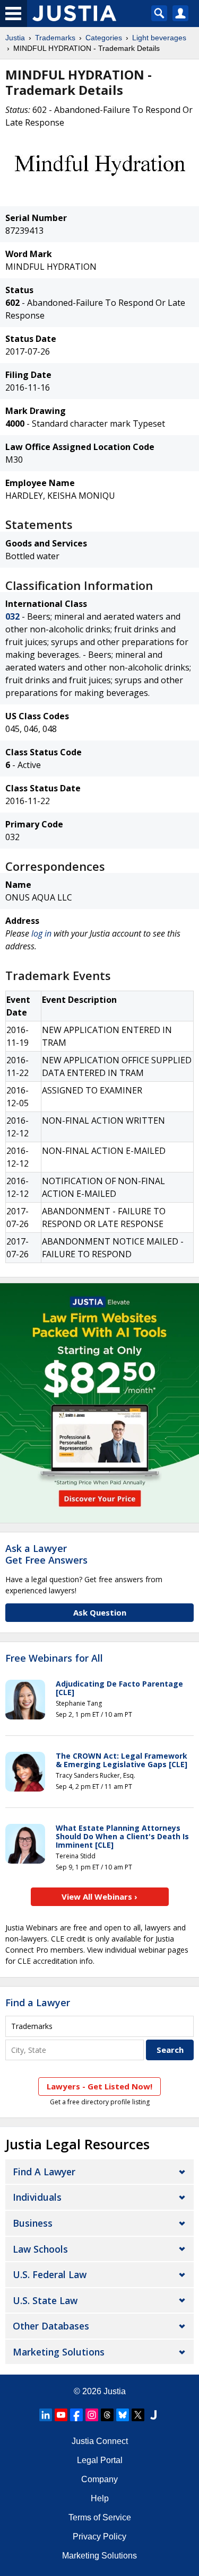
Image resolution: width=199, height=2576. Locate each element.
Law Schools (40, 2249)
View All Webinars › (99, 1896)
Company (99, 2479)
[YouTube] (61, 2415)
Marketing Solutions (59, 2352)
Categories (104, 38)
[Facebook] (76, 2415)
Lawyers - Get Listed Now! (99, 2086)
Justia (15, 38)
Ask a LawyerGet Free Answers (46, 1554)
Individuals (37, 2197)
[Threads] (107, 2415)
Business (33, 2223)
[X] (138, 2415)
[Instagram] (92, 2415)
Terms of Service (100, 2517)
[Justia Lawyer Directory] (153, 2415)
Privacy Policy (99, 2537)
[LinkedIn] (46, 2415)
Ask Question (100, 1612)
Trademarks (55, 38)
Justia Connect (100, 2441)
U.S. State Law (45, 2300)
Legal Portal (100, 2460)
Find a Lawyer (38, 2002)
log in (41, 933)
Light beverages (159, 38)
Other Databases (51, 2326)
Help (100, 2498)
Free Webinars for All (54, 1658)
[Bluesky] (123, 2415)
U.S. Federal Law (50, 2274)
